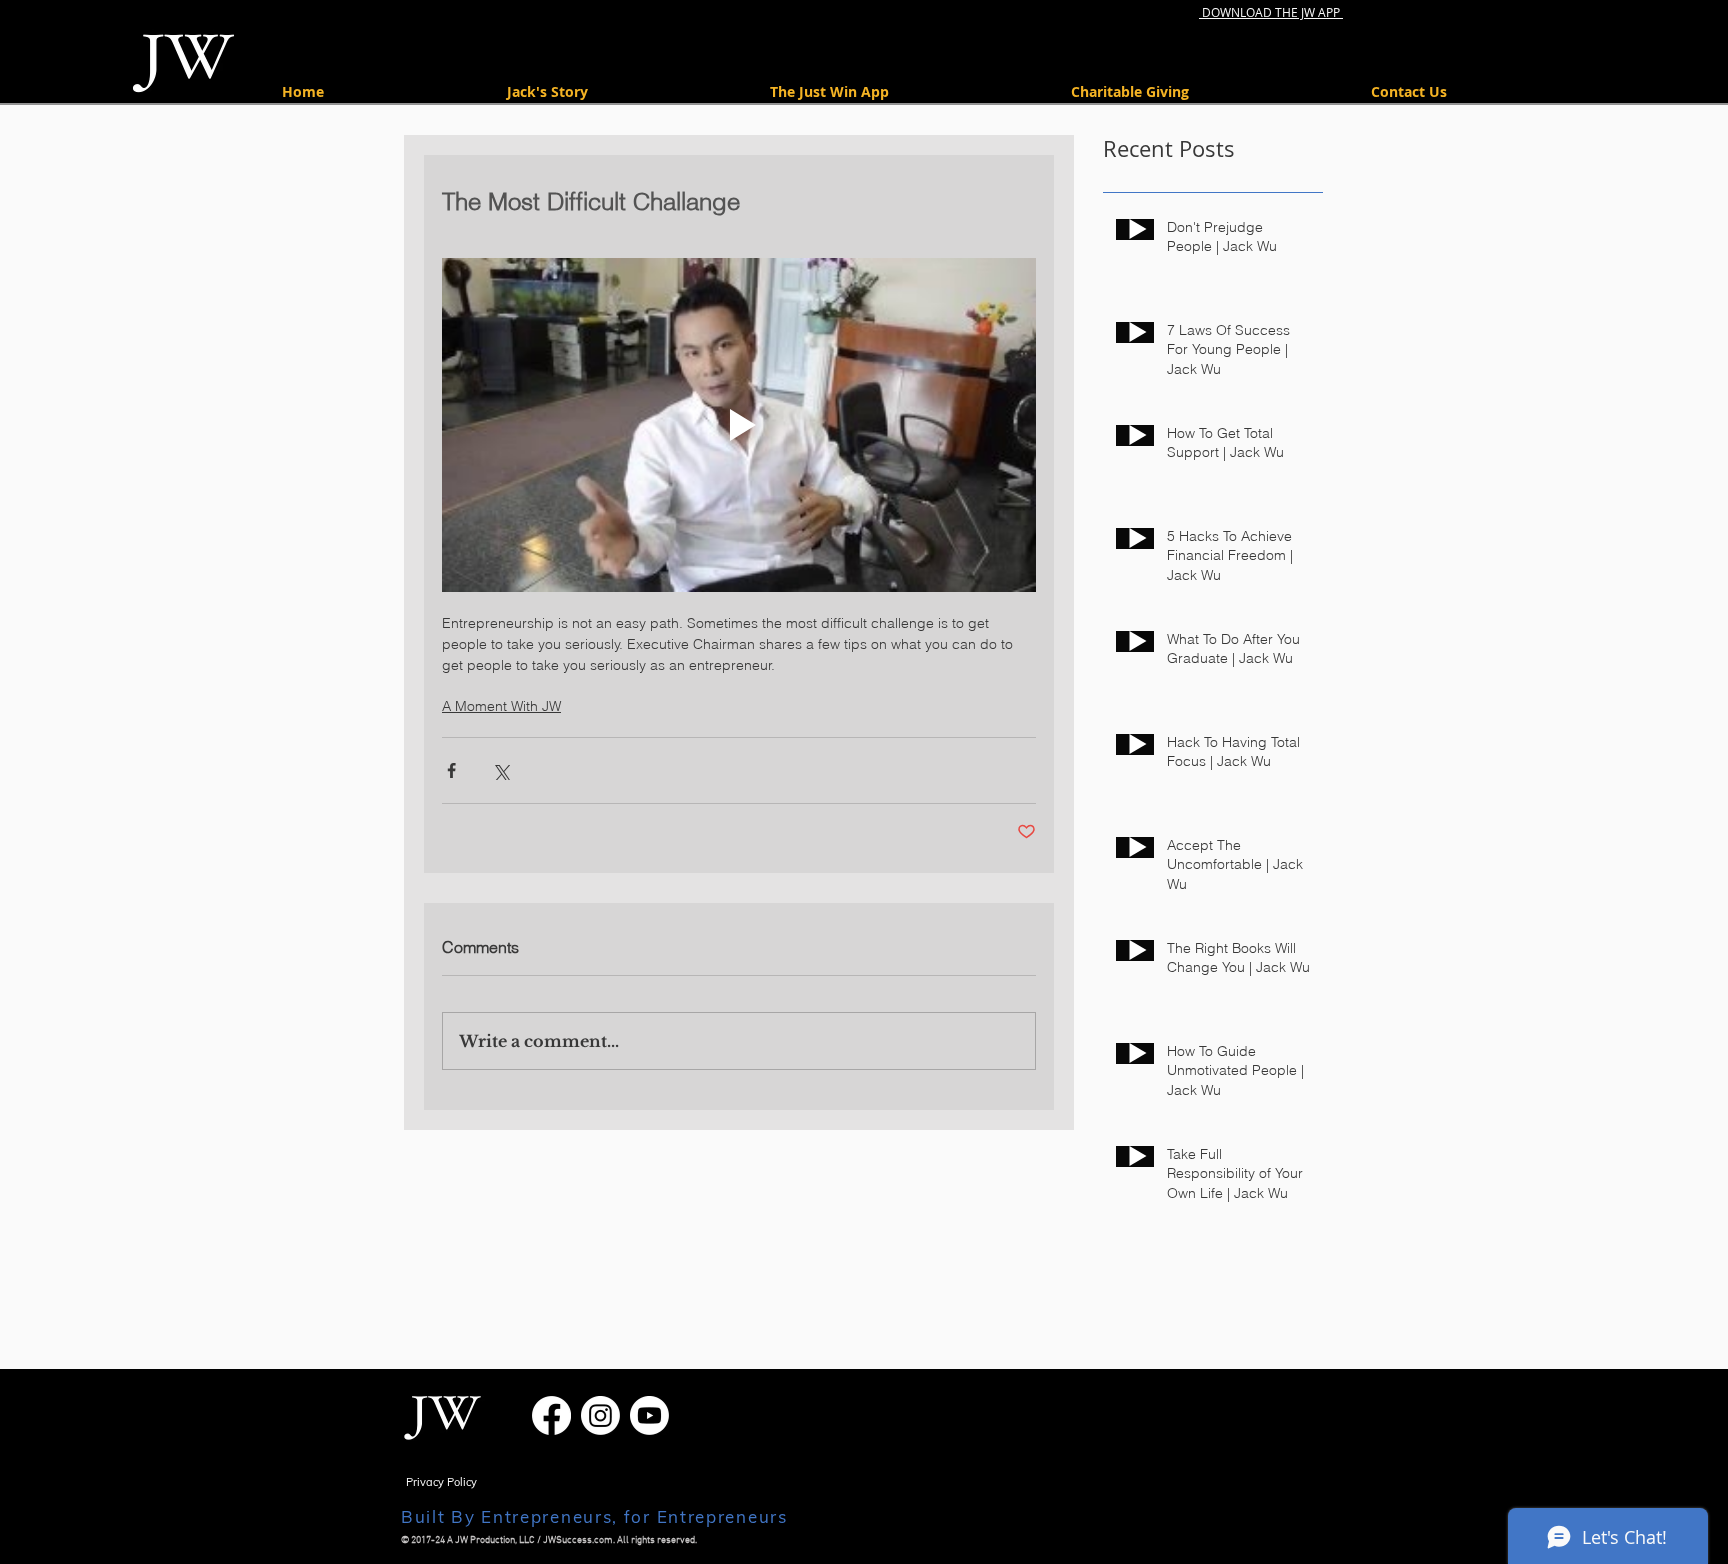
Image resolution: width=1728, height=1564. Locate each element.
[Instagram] (600, 1415)
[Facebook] (551, 1415)
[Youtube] (649, 1415)
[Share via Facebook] (451, 770)
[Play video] (739, 425)
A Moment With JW (501, 706)
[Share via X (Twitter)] (500, 770)
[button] (1130, 91)
